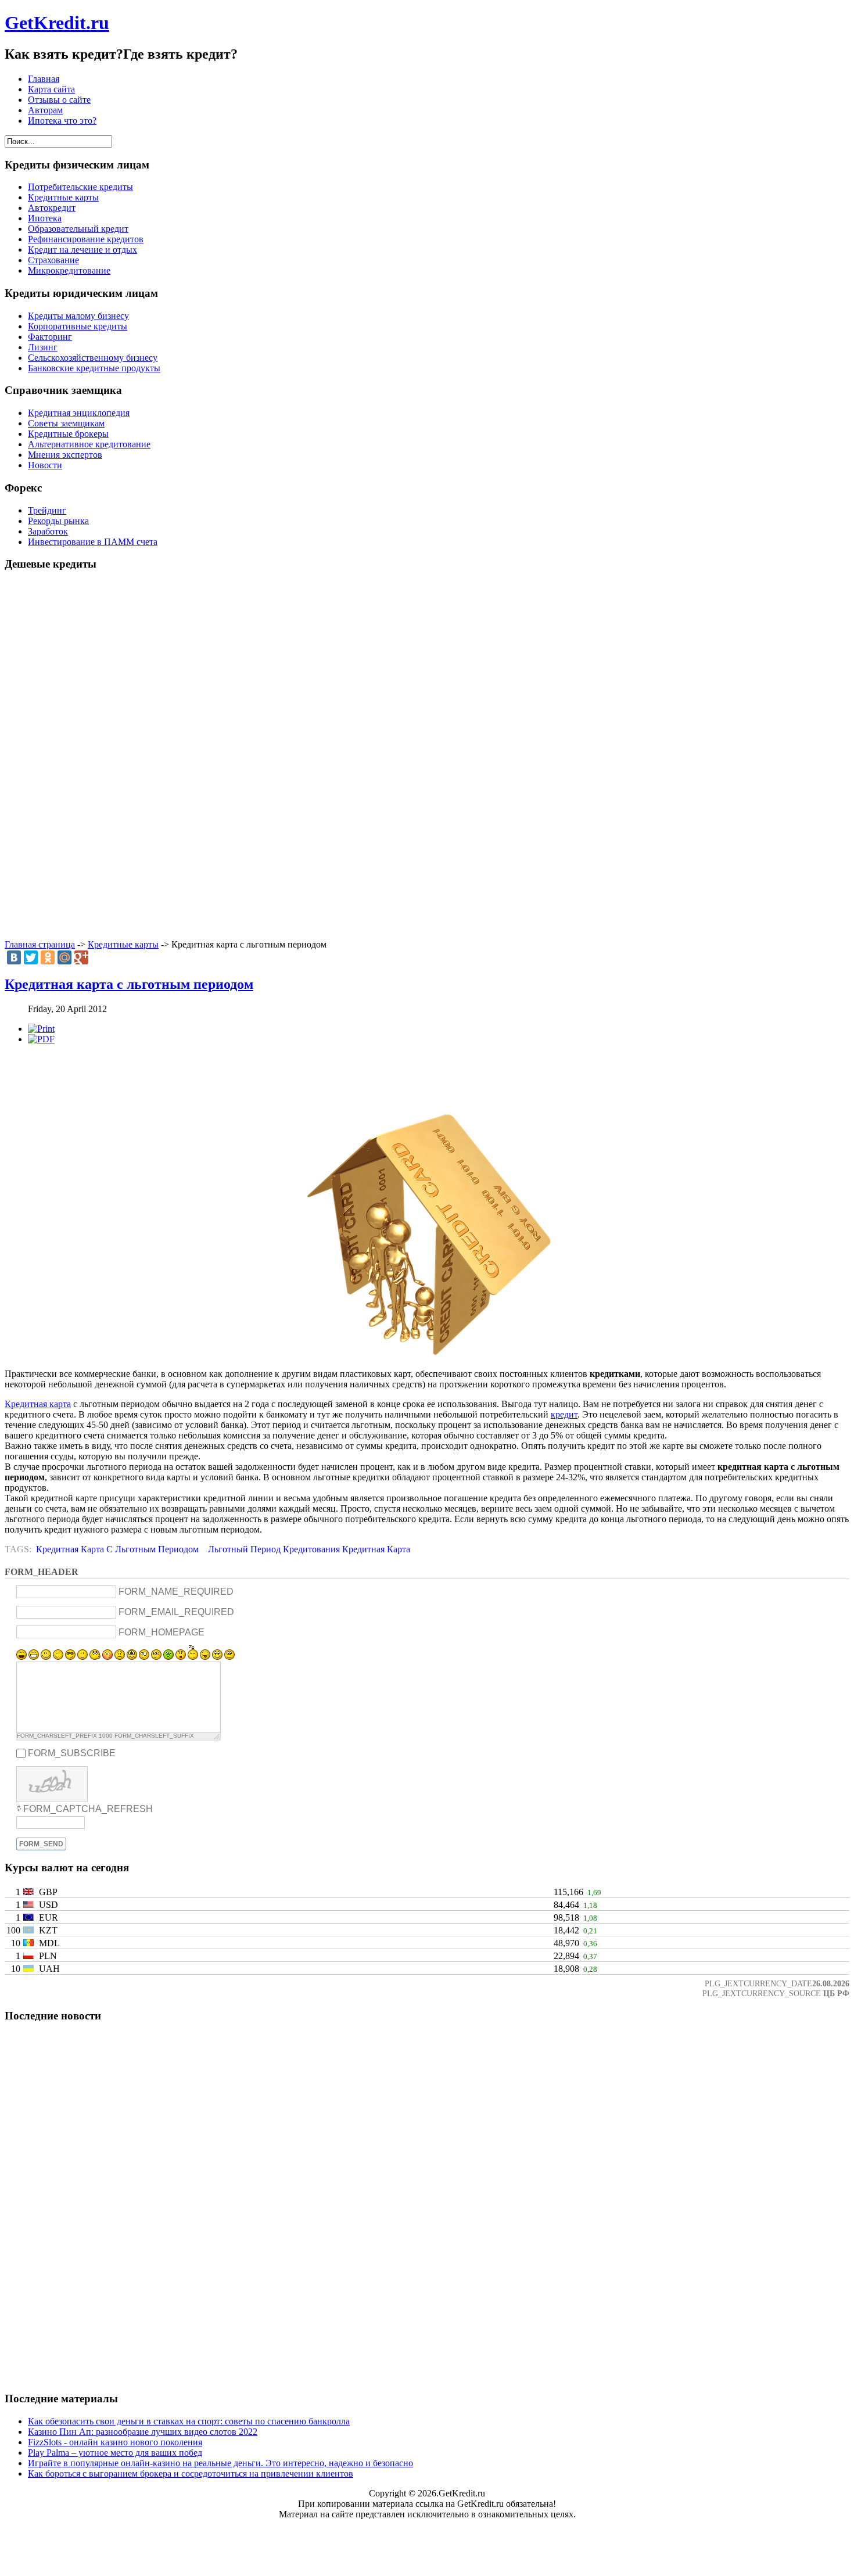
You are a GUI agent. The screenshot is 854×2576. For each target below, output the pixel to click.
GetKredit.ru (57, 23)
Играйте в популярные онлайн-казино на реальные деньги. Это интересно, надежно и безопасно (220, 2463)
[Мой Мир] (64, 957)
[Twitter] (31, 957)
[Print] (41, 1029)
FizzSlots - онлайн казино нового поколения (115, 2442)
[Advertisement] (427, 756)
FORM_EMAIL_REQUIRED (176, 1612)
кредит (564, 1414)
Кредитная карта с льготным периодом (129, 984)
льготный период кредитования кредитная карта (309, 1549)
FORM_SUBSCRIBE (72, 1753)
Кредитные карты (123, 944)
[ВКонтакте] (14, 957)
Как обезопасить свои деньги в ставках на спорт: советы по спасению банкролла (189, 2421)
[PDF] (41, 1039)
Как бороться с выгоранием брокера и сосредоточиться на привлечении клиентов (191, 2473)
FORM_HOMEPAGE (162, 1632)
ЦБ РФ (836, 1993)
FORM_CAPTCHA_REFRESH (88, 1809)
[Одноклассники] (48, 957)
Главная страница (40, 944)
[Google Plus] (81, 957)
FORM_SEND (41, 1844)
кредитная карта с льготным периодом (117, 1549)
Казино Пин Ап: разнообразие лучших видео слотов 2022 (143, 2432)
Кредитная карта (38, 1404)
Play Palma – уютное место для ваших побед (115, 2453)
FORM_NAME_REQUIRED (176, 1592)
